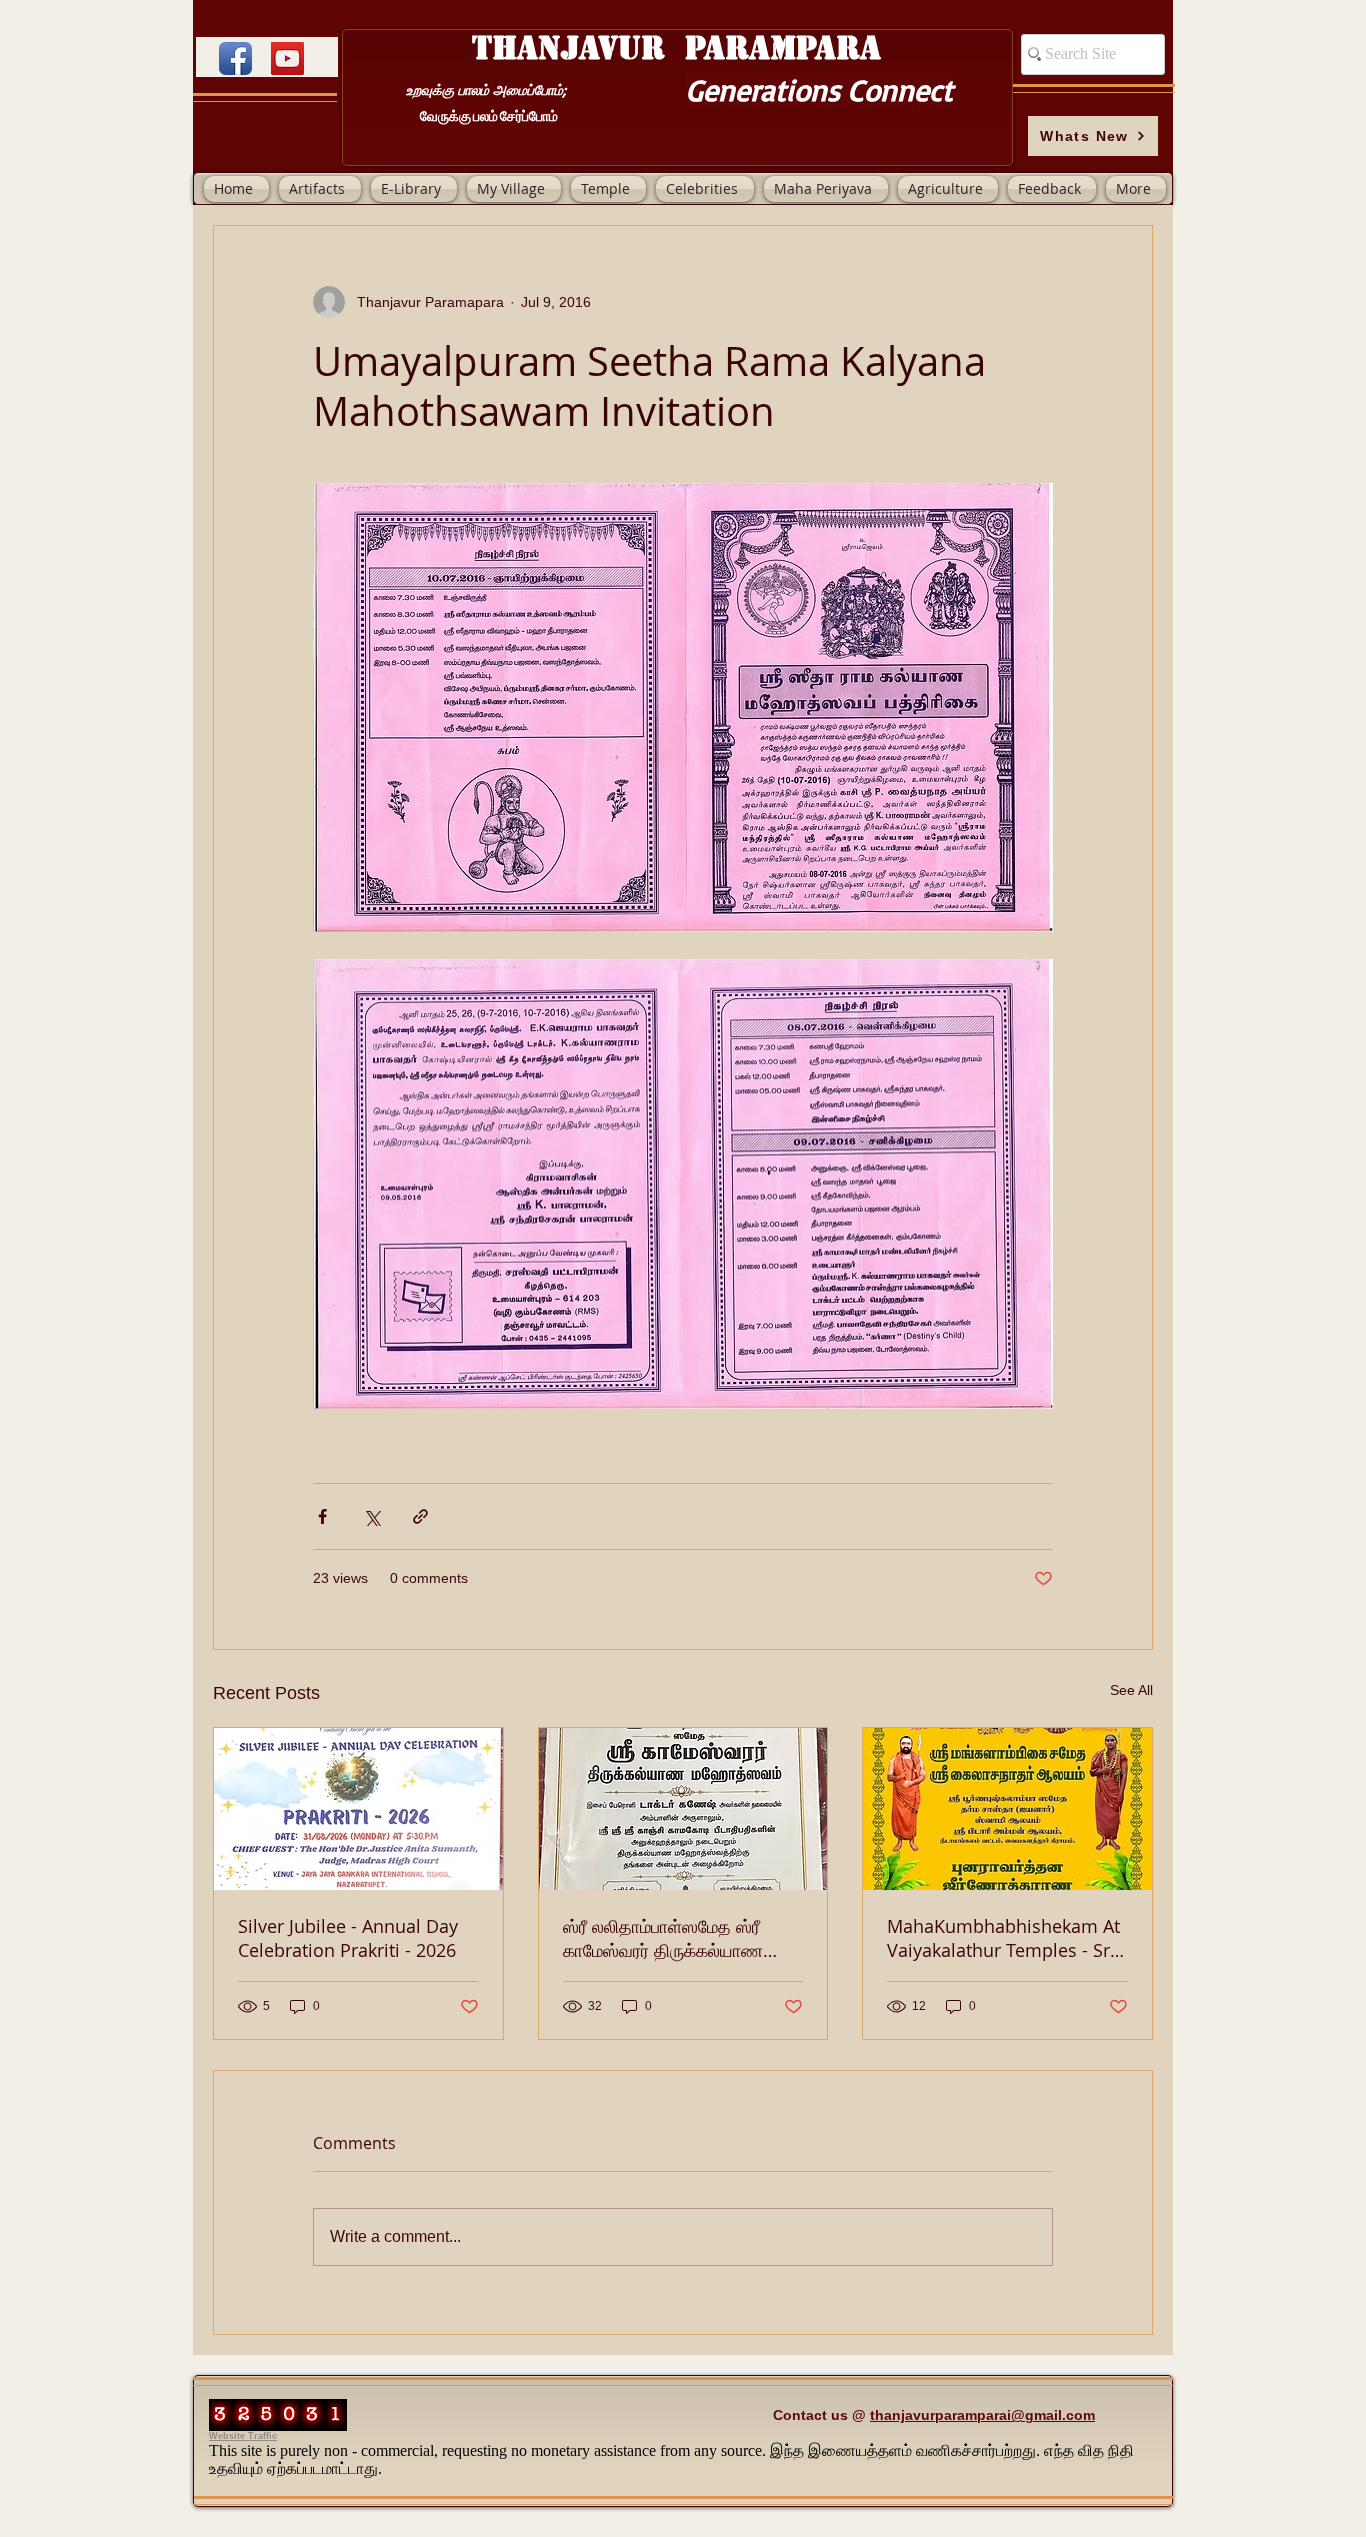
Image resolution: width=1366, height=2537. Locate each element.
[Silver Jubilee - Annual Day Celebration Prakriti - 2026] (358, 1809)
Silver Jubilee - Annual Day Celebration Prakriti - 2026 (348, 1938)
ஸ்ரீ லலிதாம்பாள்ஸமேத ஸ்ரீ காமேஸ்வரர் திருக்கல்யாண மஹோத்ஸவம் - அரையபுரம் (663, 1938)
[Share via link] (420, 1516)
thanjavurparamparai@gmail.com (982, 2415)
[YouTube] (287, 58)
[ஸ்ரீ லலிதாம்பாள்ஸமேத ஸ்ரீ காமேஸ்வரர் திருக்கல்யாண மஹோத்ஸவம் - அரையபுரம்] (683, 1809)
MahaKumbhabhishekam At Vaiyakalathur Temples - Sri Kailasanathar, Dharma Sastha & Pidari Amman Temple (1003, 1938)
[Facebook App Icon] (235, 58)
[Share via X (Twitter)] (371, 1516)
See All (1131, 1690)
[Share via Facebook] (322, 1516)
